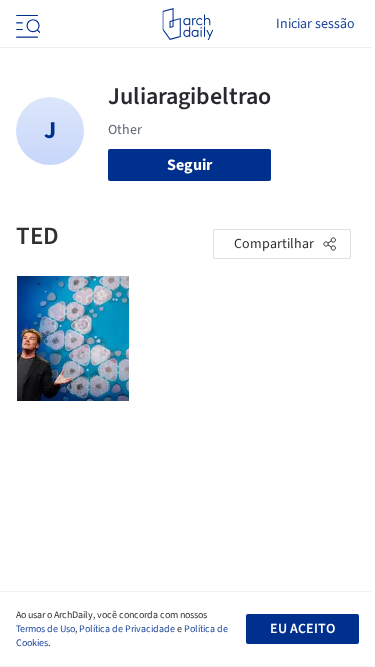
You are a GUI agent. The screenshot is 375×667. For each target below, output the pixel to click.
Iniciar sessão (315, 24)
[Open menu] (26, 24)
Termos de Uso (45, 629)
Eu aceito (302, 629)
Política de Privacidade (127, 629)
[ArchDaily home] (187, 24)
